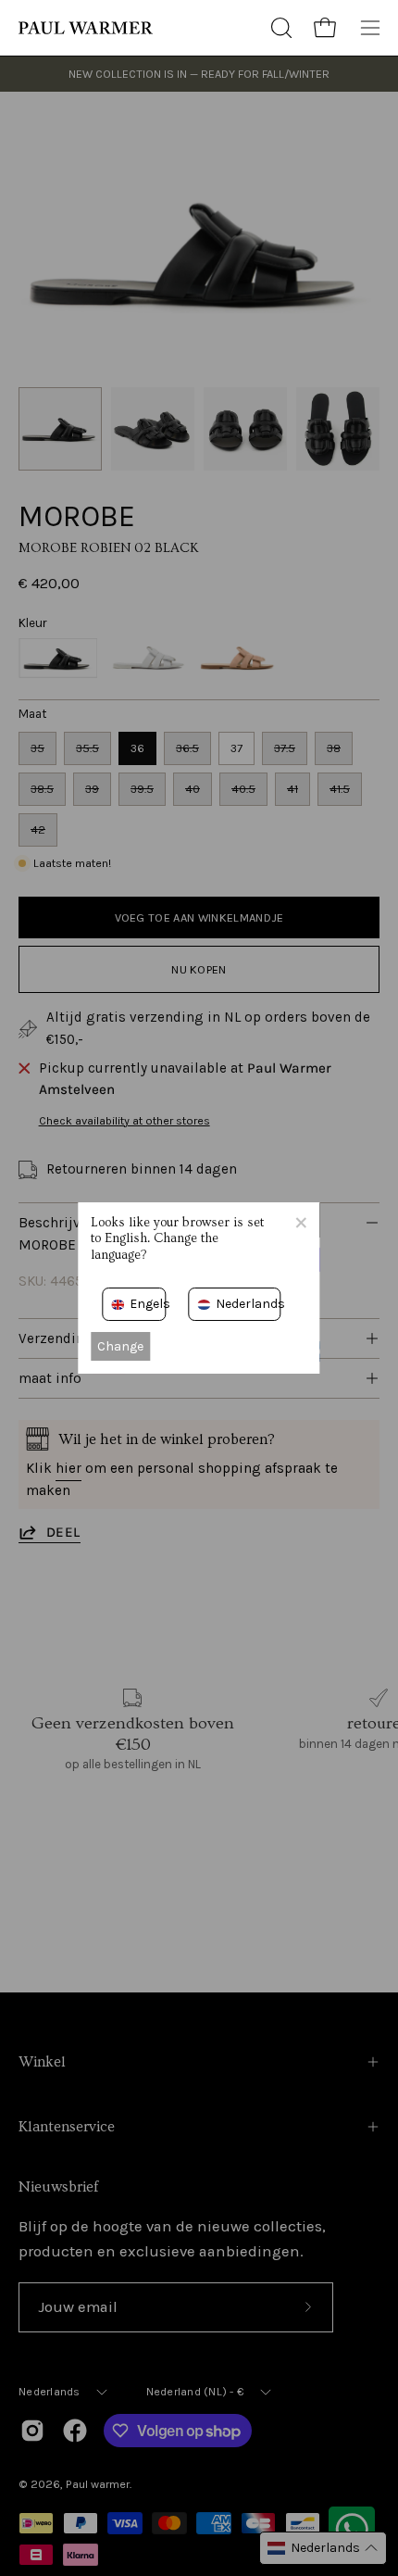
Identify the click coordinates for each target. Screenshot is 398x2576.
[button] (280, 28)
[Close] (301, 1222)
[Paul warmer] (88, 28)
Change (120, 1346)
